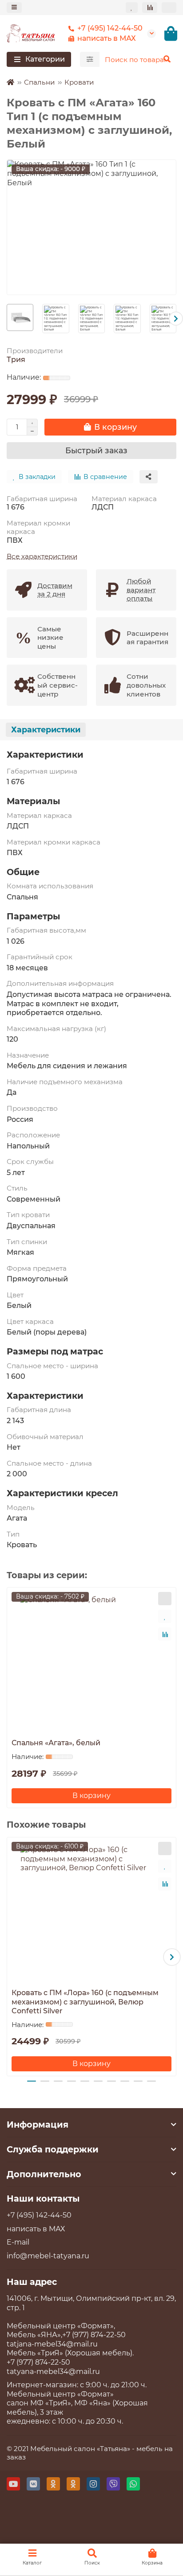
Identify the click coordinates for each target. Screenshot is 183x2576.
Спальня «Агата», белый (56, 1743)
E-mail (18, 2242)
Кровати (79, 82)
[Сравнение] (150, 7)
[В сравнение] (165, 1634)
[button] (7, 319)
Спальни (39, 82)
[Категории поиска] (90, 59)
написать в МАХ (107, 38)
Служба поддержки (53, 2149)
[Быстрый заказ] (165, 1599)
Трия (16, 360)
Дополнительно (44, 2174)
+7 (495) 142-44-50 (110, 28)
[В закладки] (165, 1616)
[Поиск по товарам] (167, 59)
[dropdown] (14, 7)
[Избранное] (132, 7)
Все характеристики (42, 556)
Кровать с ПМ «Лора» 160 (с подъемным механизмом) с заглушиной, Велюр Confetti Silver (85, 2002)
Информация (38, 2125)
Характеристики (46, 730)
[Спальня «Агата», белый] (91, 1662)
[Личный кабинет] (169, 7)
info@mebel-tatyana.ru (48, 2256)
